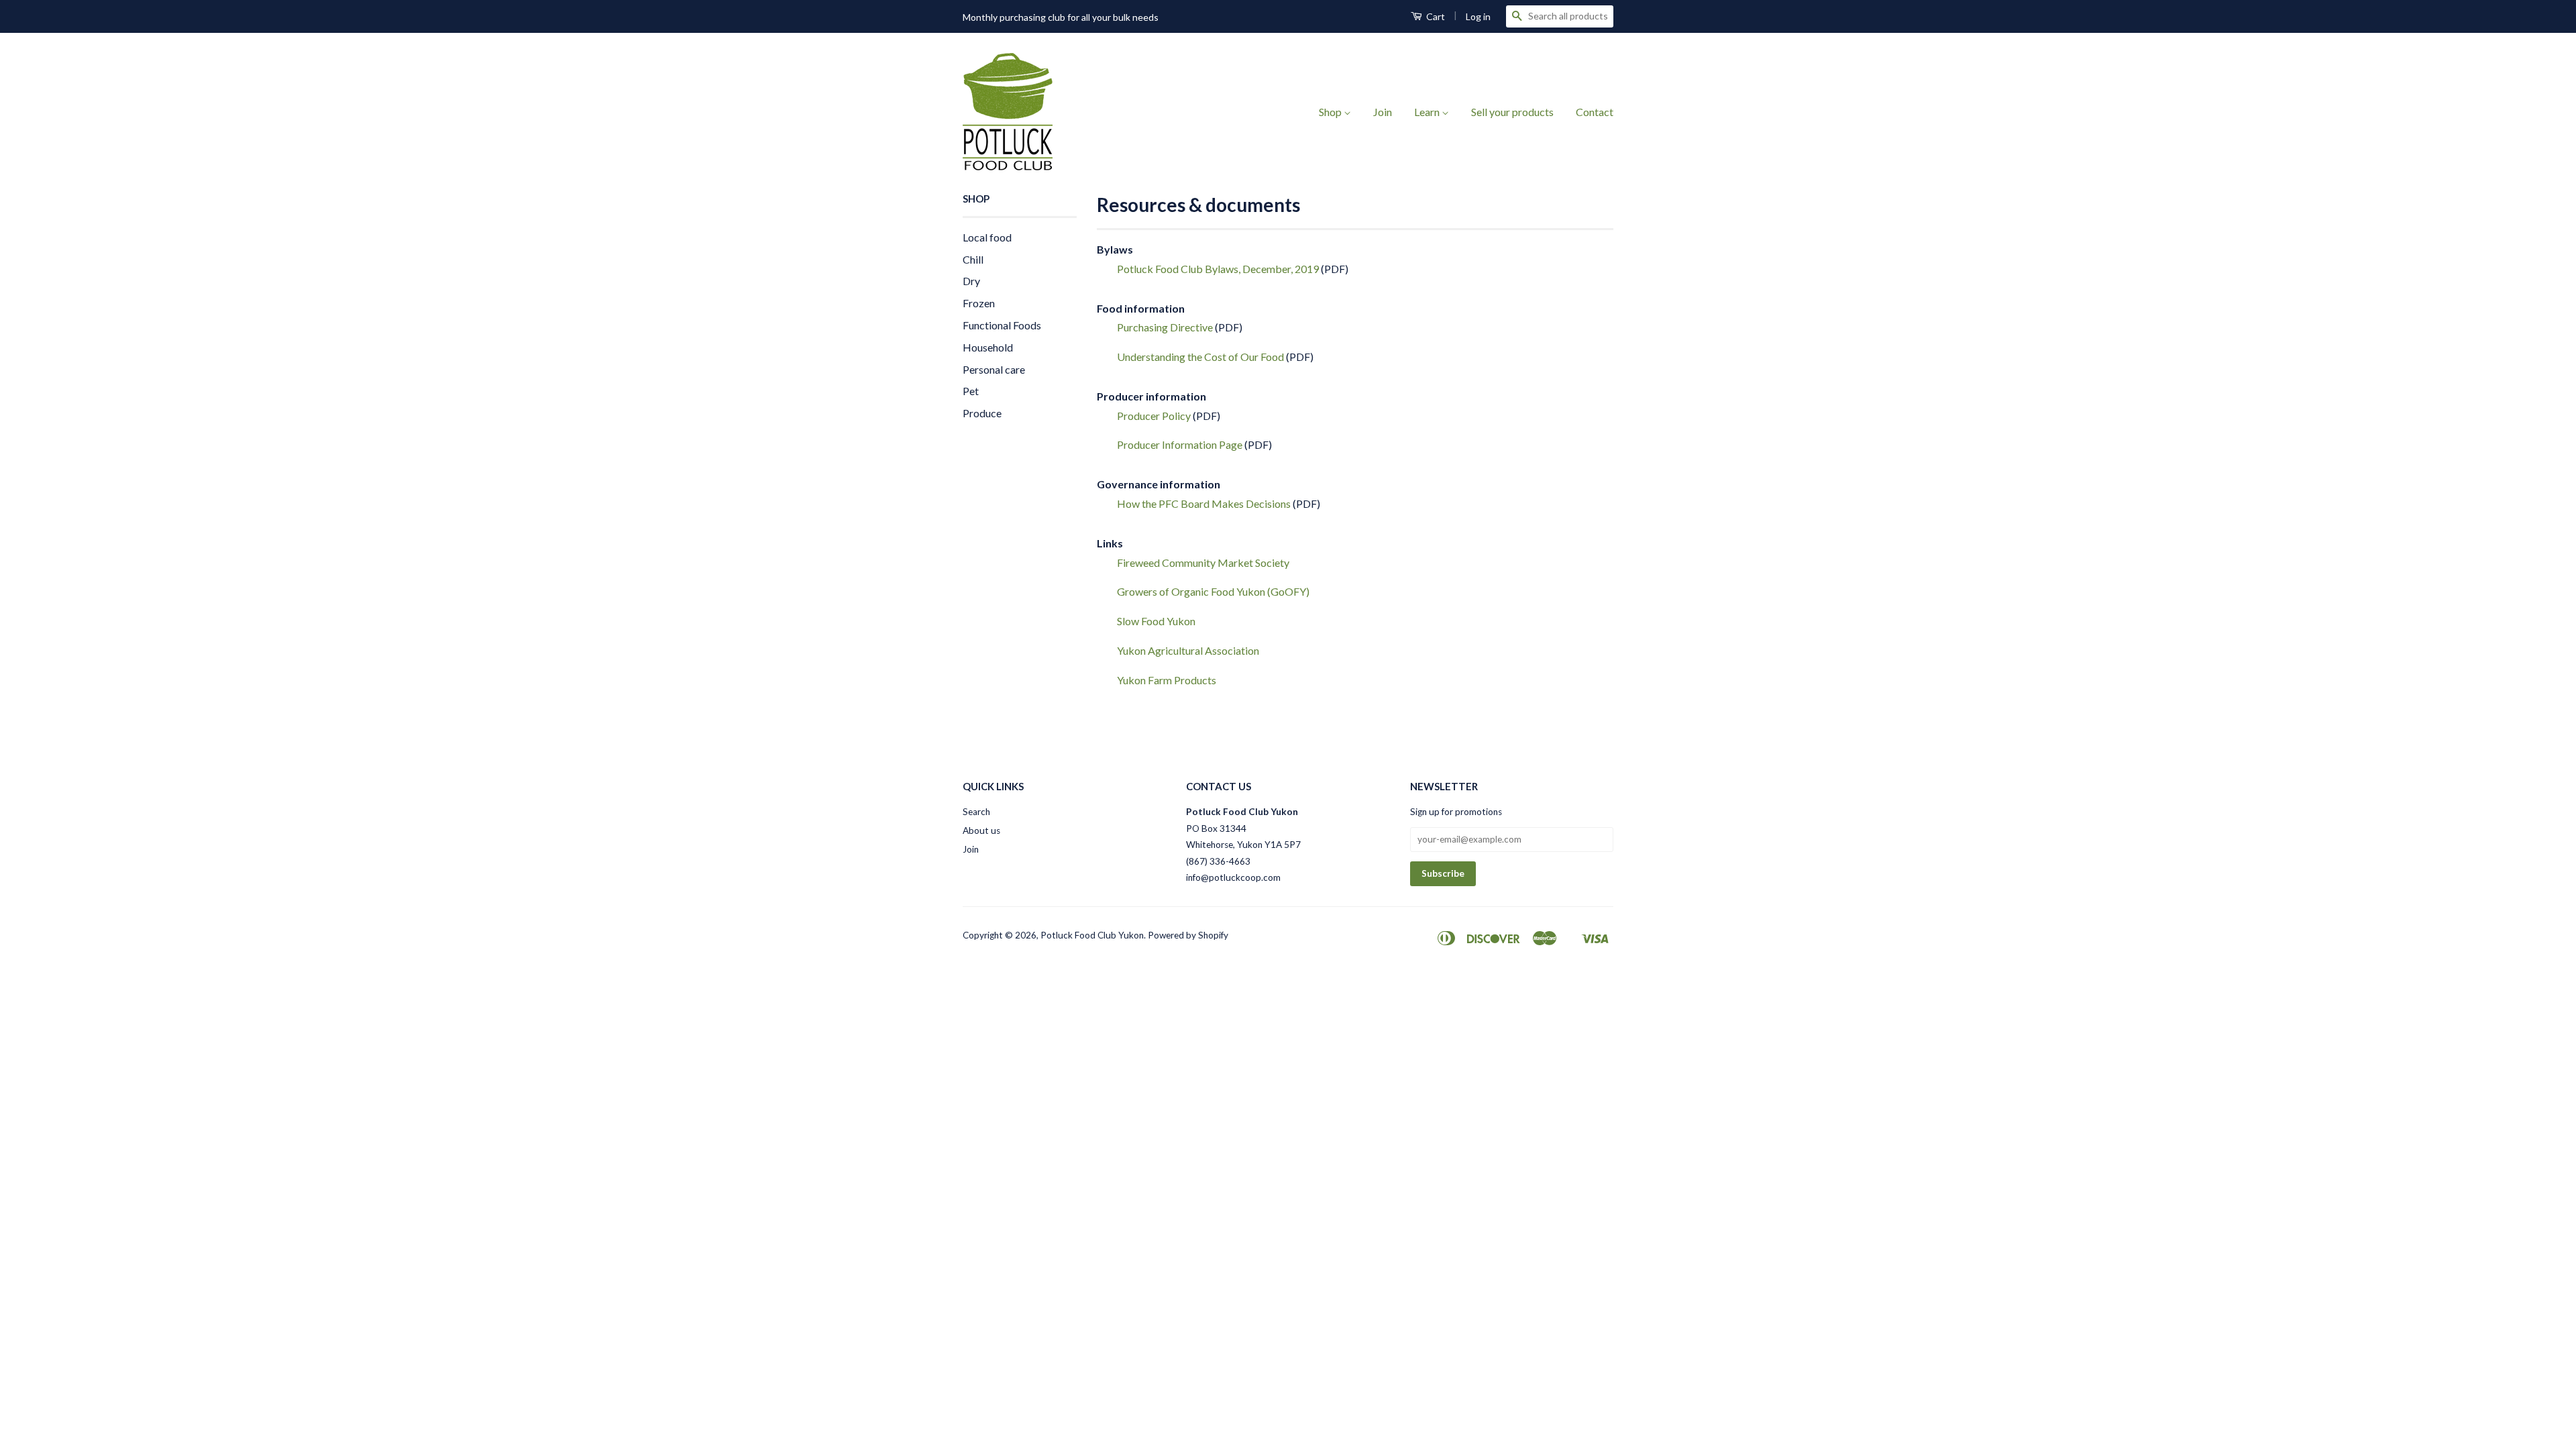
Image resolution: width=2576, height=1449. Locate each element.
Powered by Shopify (1188, 935)
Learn (1428, 112)
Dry (971, 281)
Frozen (979, 303)
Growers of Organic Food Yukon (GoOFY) (1213, 591)
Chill (973, 259)
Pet (971, 391)
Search (976, 812)
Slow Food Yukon (1156, 621)
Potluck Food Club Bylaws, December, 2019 (1218, 269)
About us (981, 830)
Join (1383, 112)
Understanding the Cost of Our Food (1200, 357)
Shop (1331, 112)
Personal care (994, 369)
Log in (1478, 16)
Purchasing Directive (1165, 327)
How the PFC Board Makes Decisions (1204, 503)
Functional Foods (1002, 325)
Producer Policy (1154, 416)
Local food (987, 237)
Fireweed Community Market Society (1203, 562)
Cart (1435, 16)
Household (988, 347)
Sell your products (1512, 112)
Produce (982, 413)
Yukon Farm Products (1167, 680)
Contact (1595, 112)
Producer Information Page (1180, 444)
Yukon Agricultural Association (1188, 650)
